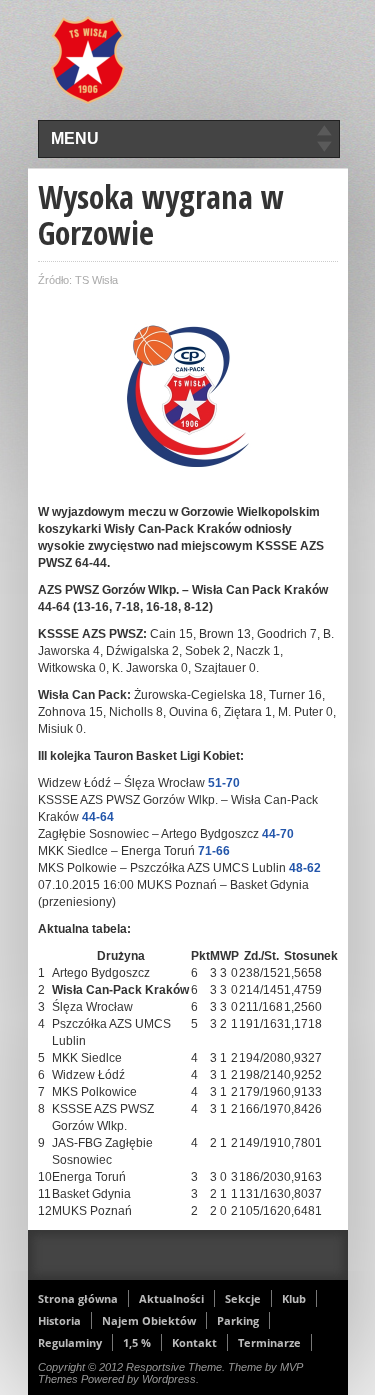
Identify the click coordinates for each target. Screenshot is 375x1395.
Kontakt (194, 1342)
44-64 (98, 817)
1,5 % (137, 1342)
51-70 (224, 783)
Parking (238, 1320)
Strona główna (78, 1298)
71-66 (214, 851)
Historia (59, 1320)
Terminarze (269, 1342)
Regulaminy (70, 1342)
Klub (294, 1298)
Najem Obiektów (149, 1320)
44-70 (278, 834)
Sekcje (243, 1298)
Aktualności (171, 1298)
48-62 (305, 868)
